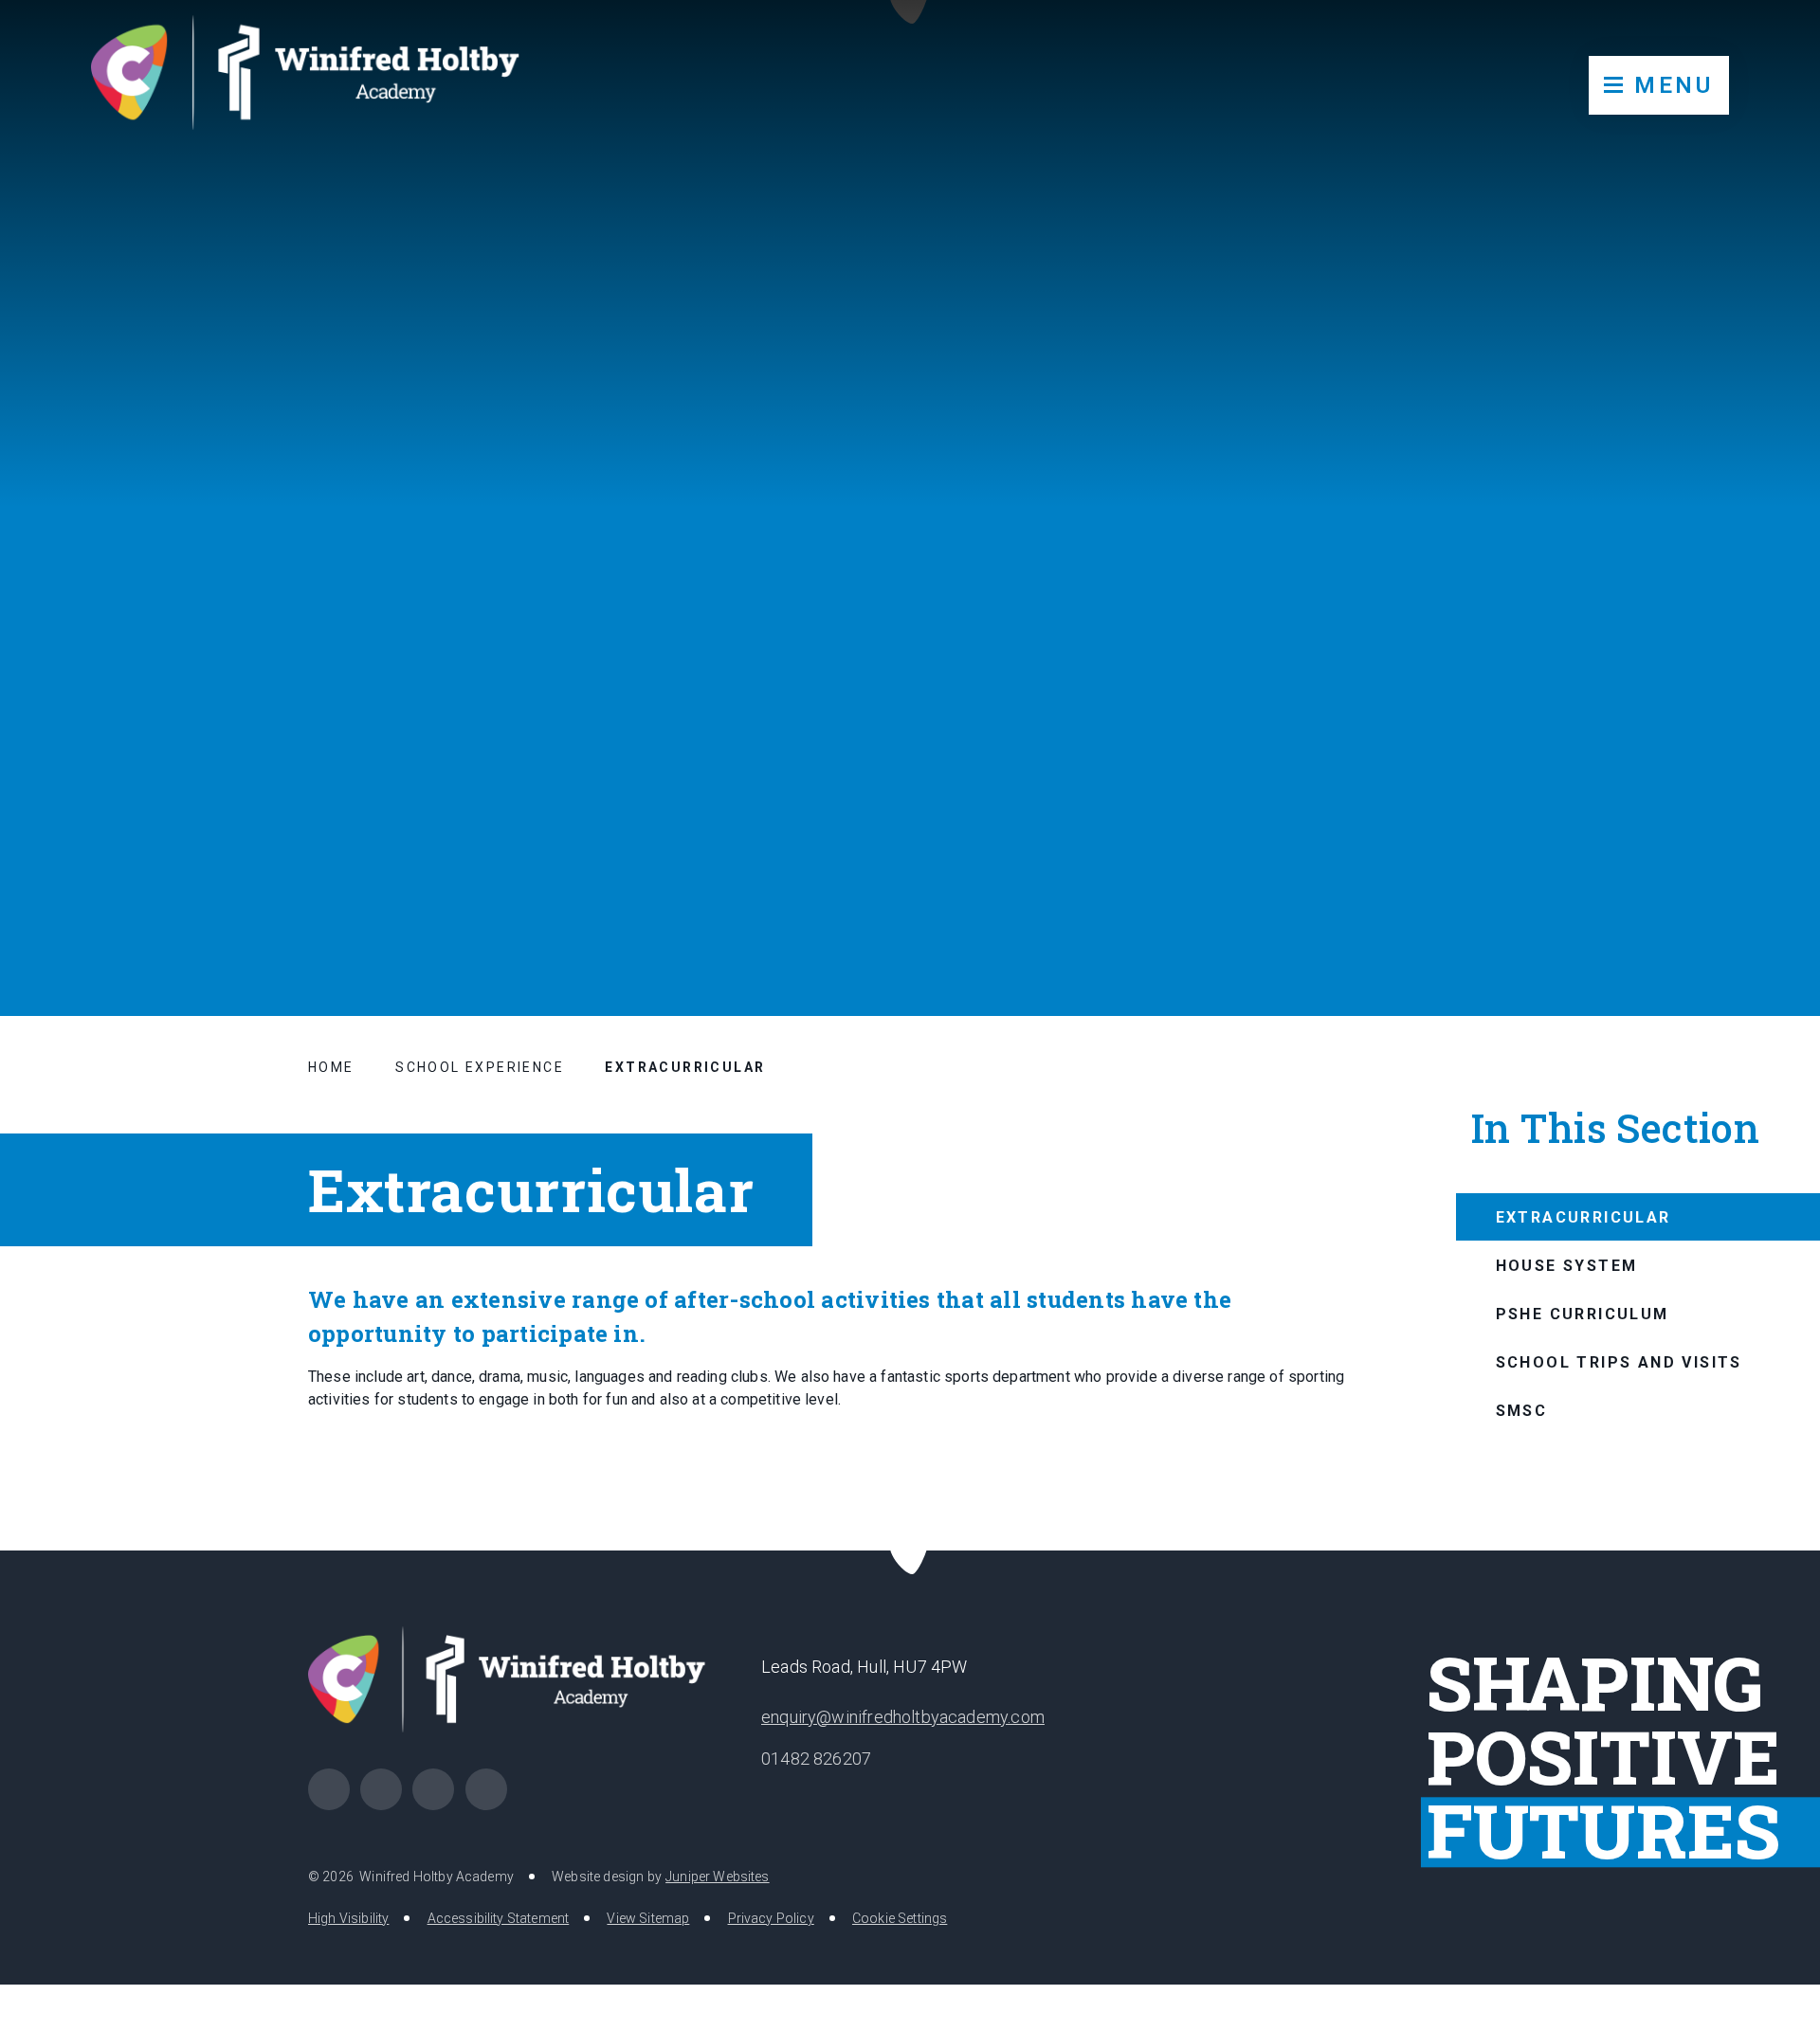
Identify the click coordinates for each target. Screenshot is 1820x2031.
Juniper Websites (718, 1877)
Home (331, 1067)
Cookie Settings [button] (900, 1918)
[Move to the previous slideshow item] (1666, 898)
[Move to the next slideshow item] (1713, 898)
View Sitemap (648, 1918)
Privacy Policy (771, 1918)
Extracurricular (685, 1067)
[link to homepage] (320, 81)
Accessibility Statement (499, 1918)
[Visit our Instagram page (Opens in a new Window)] (381, 1789)
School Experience (480, 1067)
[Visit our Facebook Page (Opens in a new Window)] (329, 1789)
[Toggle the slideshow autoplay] (1759, 898)
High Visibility (348, 1918)
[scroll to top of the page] (910, 1550)
